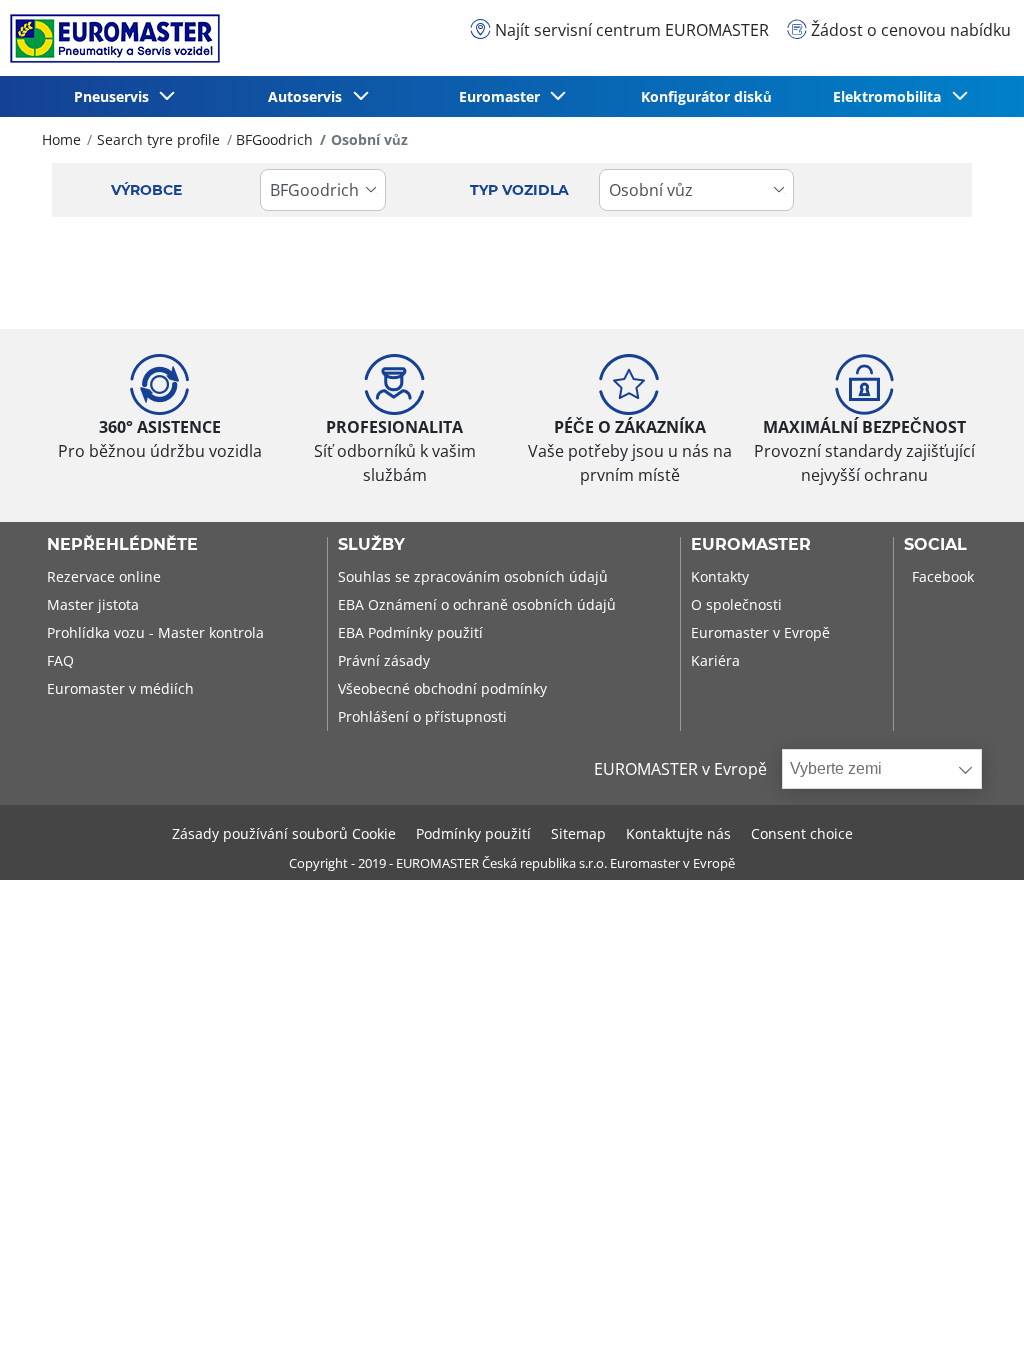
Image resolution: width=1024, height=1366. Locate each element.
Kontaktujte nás (678, 833)
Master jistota (93, 604)
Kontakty (720, 576)
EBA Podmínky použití (410, 632)
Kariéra (715, 660)
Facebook (943, 576)
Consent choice (802, 833)
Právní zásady (384, 660)
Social (935, 545)
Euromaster (751, 545)
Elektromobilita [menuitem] (891, 96)
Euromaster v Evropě (760, 632)
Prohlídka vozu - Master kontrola (155, 632)
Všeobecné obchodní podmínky (442, 688)
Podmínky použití (473, 833)
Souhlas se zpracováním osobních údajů (473, 576)
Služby (371, 545)
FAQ (60, 660)
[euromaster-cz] (110, 38)
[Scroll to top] (971, 1323)
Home (61, 139)
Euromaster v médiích (120, 688)
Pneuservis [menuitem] (115, 96)
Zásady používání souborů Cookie (284, 833)
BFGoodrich (274, 139)
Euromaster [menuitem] (503, 96)
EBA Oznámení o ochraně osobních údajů (477, 604)
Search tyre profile (158, 139)
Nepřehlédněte (122, 545)
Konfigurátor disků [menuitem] (706, 96)
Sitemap (578, 833)
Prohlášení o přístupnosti (422, 716)
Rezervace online (104, 576)
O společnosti (736, 604)
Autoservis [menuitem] (309, 96)
